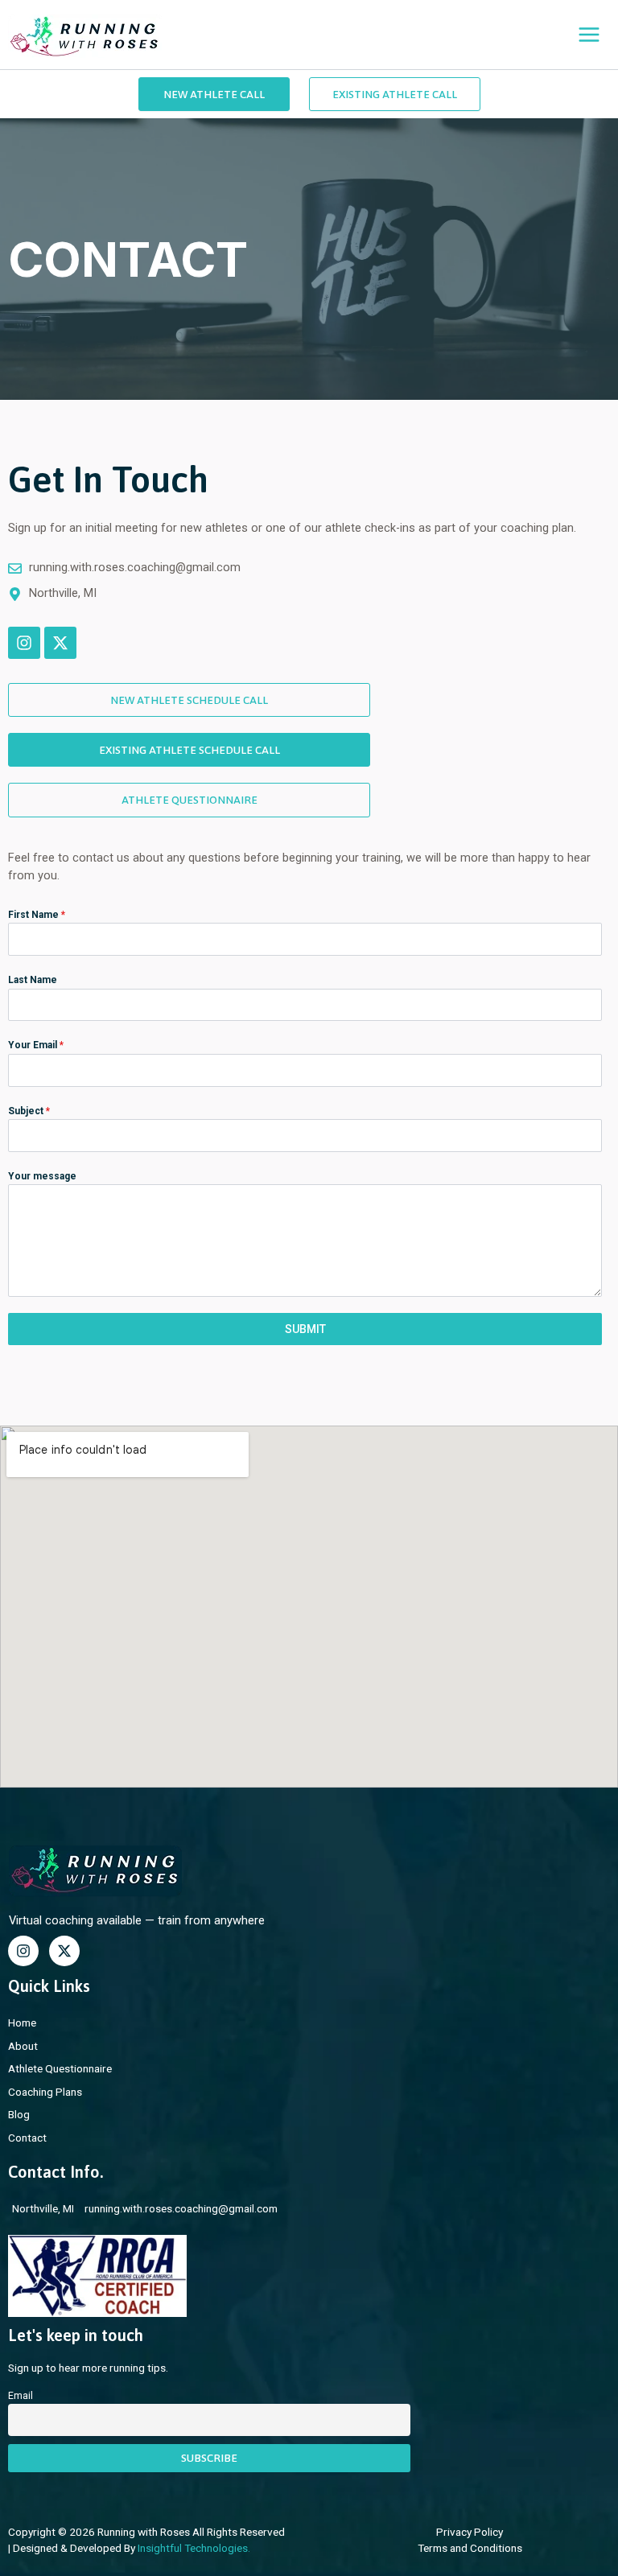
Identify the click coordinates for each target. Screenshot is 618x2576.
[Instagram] (23, 1951)
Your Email (36, 1045)
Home (22, 2023)
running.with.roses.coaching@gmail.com (181, 2208)
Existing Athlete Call (395, 94)
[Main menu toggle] (589, 35)
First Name (37, 915)
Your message (42, 1176)
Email (21, 2396)
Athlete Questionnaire (60, 2068)
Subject (29, 1111)
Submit (305, 1329)
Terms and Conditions (470, 2548)
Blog (19, 2114)
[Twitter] (64, 1951)
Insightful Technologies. (194, 2548)
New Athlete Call (214, 94)
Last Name (33, 980)
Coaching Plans (45, 2092)
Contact (27, 2138)
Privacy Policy (470, 2532)
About (23, 2046)
